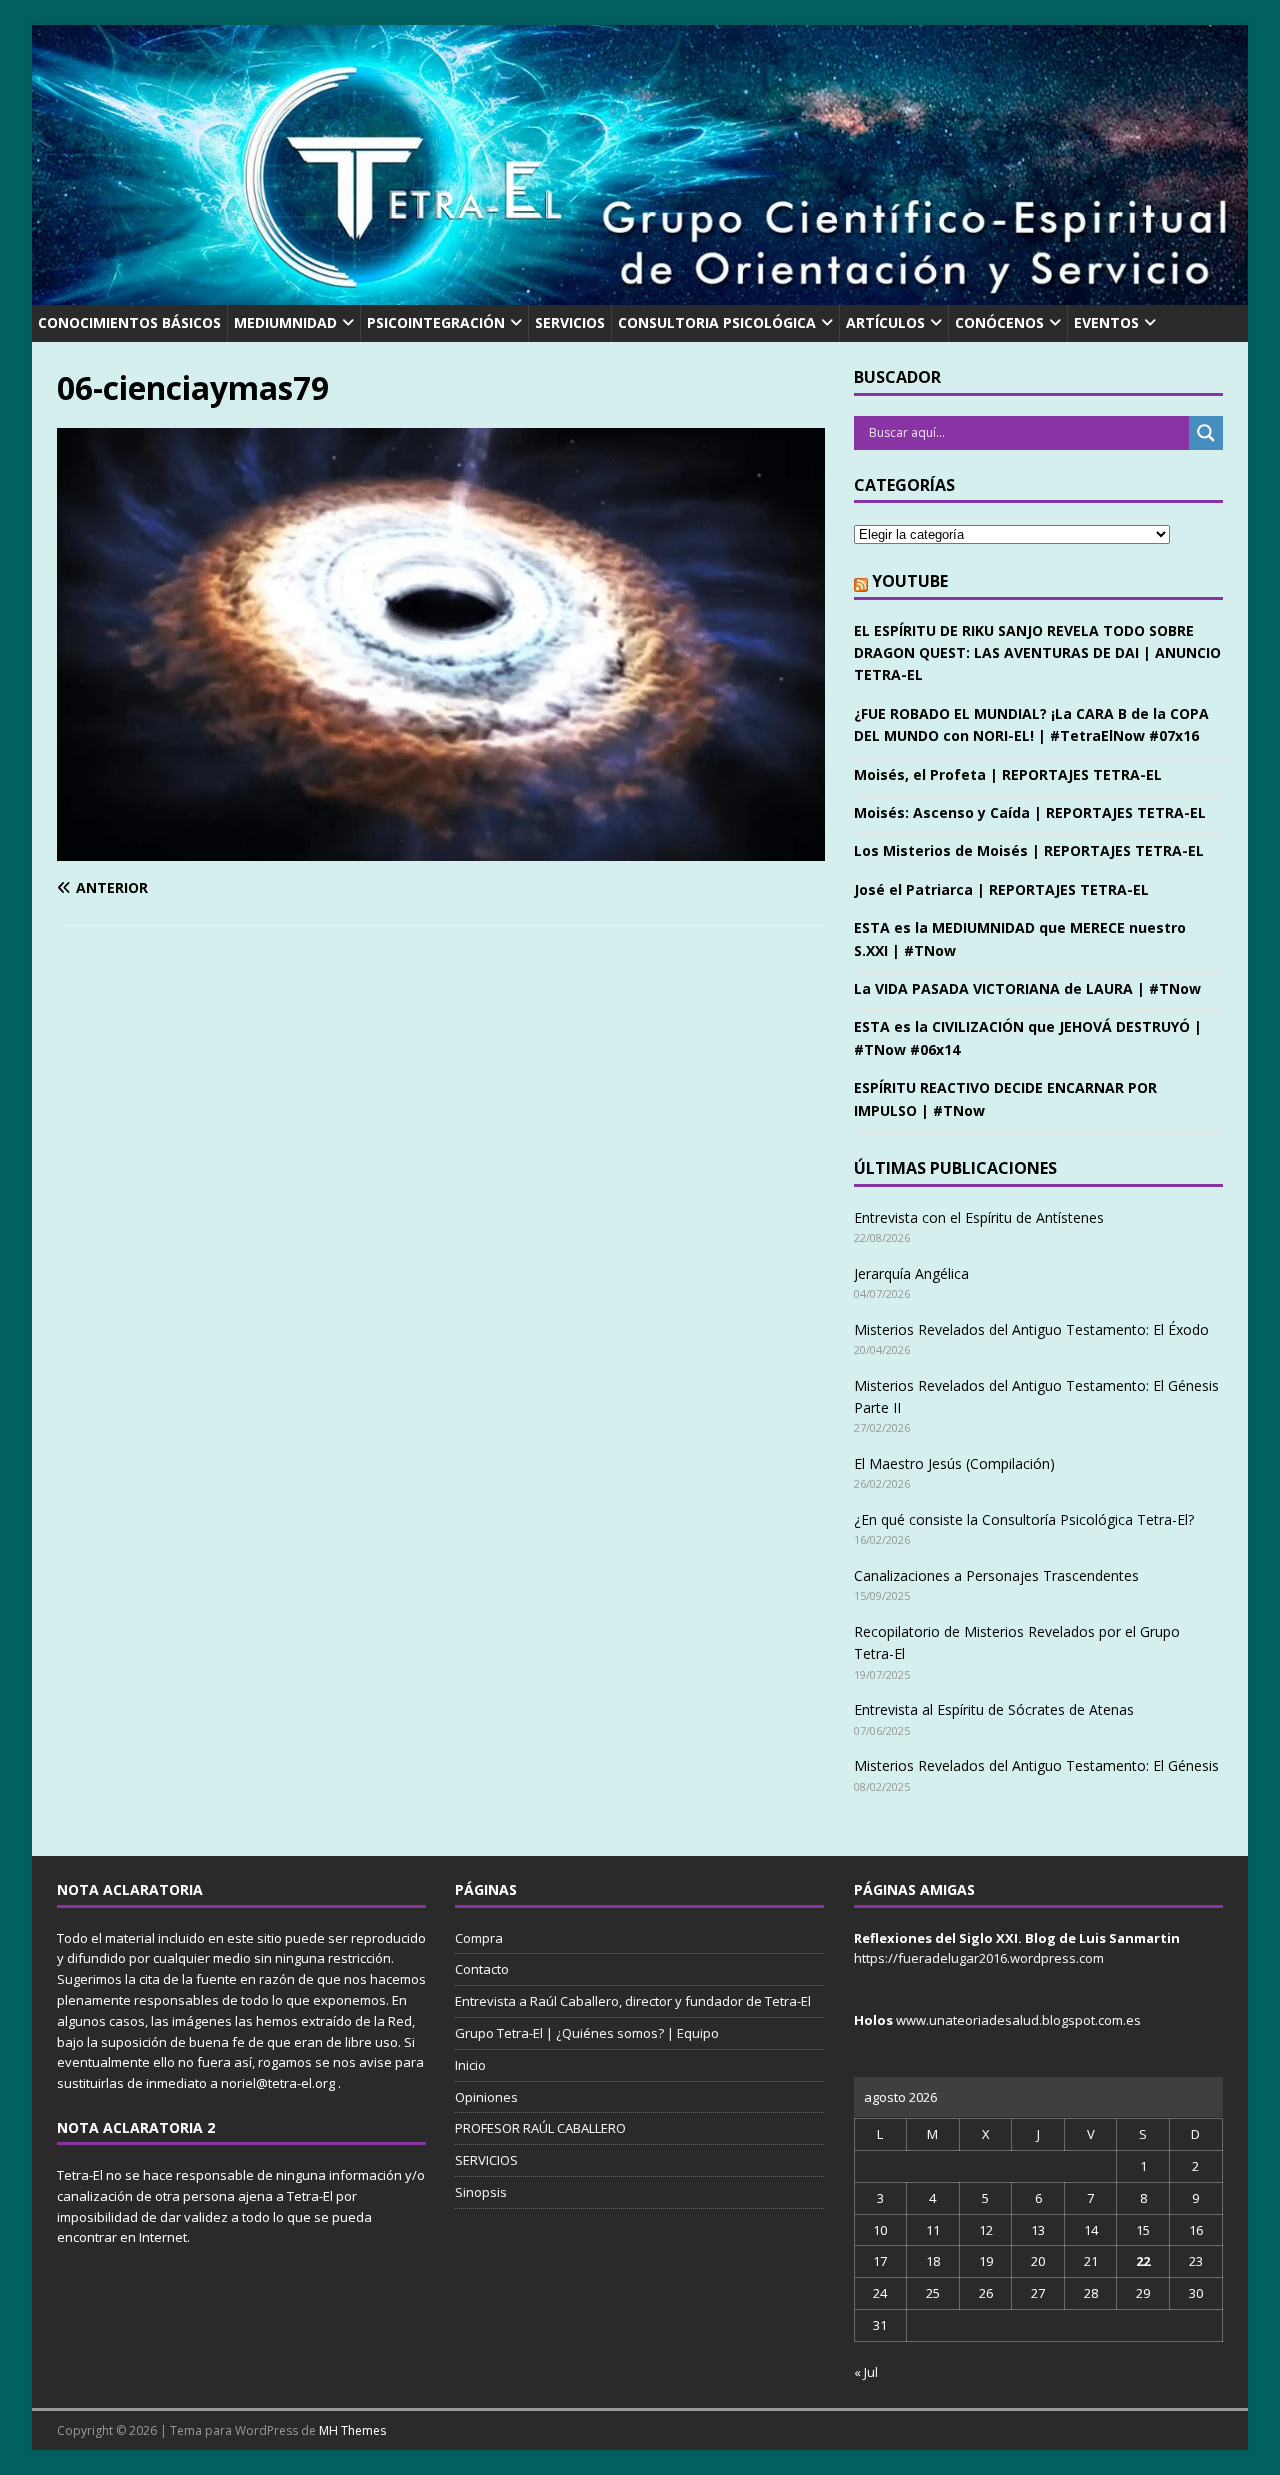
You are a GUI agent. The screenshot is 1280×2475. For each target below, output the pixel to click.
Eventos (1106, 322)
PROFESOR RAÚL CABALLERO (540, 2128)
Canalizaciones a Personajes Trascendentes (996, 1575)
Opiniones (486, 2097)
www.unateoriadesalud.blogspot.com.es (1018, 2020)
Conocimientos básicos (129, 322)
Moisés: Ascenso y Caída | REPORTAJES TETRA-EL (1030, 812)
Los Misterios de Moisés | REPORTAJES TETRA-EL (1029, 850)
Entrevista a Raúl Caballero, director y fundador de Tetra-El (633, 2001)
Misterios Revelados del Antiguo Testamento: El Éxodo (1031, 1329)
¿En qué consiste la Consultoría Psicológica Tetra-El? (1024, 1519)
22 (1143, 2261)
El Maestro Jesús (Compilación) (954, 1463)
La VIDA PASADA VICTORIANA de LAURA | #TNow (1027, 988)
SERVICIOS (570, 322)
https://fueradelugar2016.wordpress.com (979, 1958)
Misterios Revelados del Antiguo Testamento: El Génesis (1036, 1765)
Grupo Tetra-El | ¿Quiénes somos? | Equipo (587, 2033)
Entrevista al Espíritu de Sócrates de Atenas (994, 1709)
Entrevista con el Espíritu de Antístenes (979, 1217)
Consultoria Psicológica (717, 322)
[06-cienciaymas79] (441, 848)
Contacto (482, 1969)
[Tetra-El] (640, 293)
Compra (479, 1938)
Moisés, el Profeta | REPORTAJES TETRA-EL (1008, 774)
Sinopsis (481, 2192)
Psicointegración (436, 322)
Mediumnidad (285, 322)
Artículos (885, 322)
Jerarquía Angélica (911, 1273)
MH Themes (352, 2430)
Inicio (470, 2065)
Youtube (910, 581)
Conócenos (999, 322)
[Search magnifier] (1206, 433)
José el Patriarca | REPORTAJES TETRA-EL (1001, 889)
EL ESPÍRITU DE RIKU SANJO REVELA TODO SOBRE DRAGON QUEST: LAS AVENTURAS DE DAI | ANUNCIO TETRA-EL (1037, 653)
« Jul (866, 2372)
